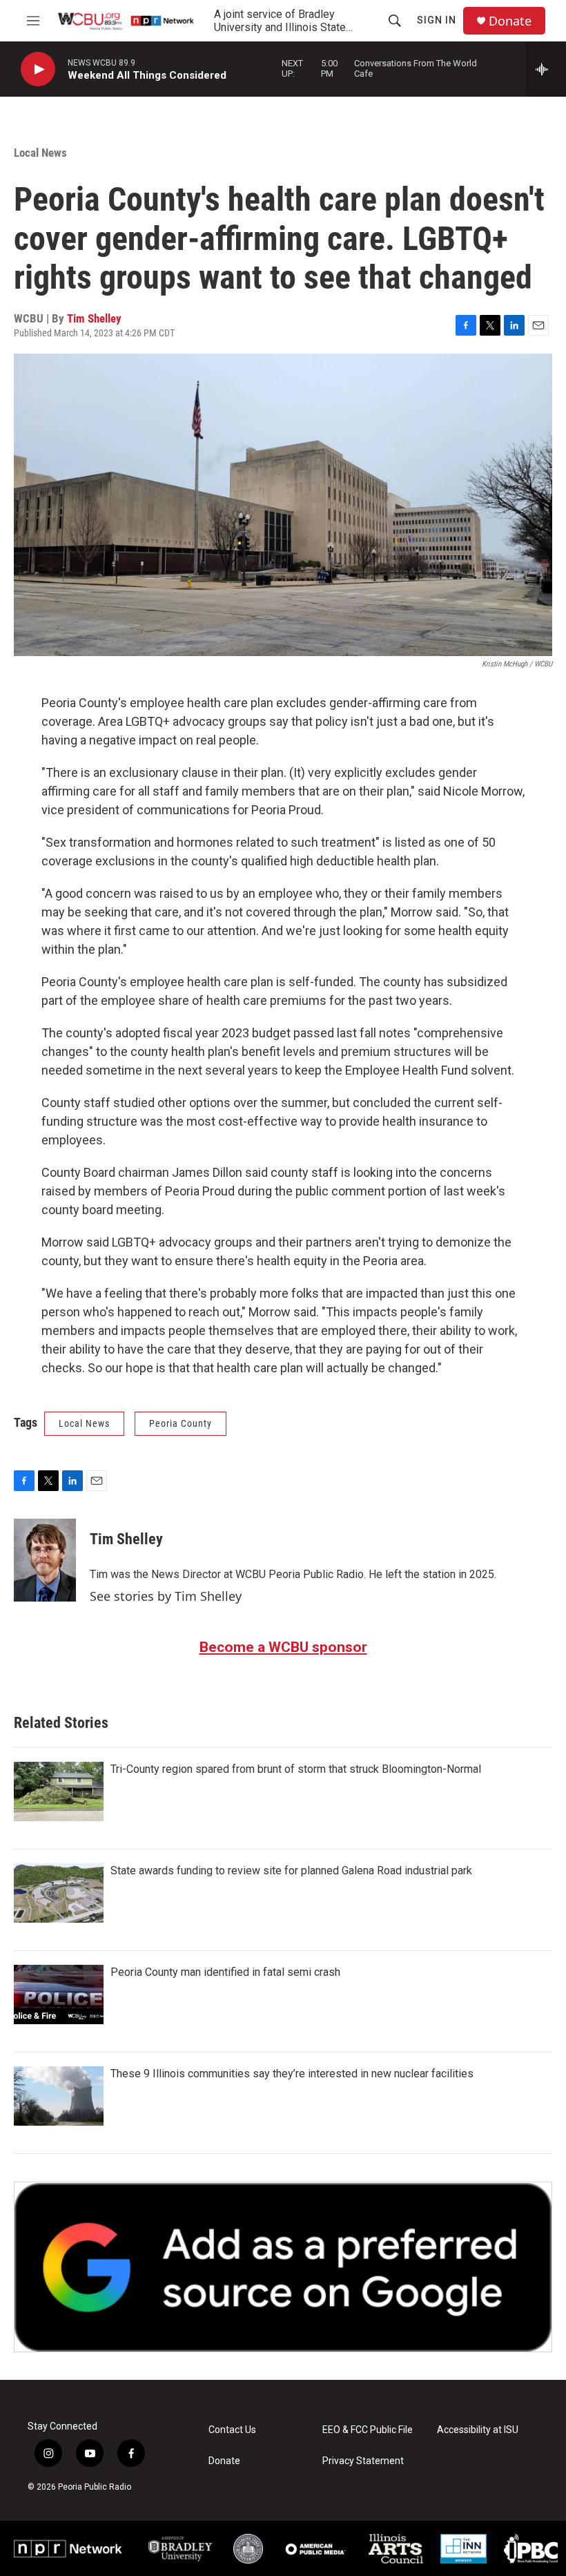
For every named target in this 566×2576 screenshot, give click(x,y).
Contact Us (232, 2430)
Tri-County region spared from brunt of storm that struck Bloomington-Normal (296, 1769)
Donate (510, 21)
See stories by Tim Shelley (166, 1596)
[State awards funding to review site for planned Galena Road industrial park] (59, 1893)
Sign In (437, 20)
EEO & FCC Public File (368, 2430)
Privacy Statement (363, 2461)
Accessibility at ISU (478, 2430)
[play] (38, 69)
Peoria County (180, 1423)
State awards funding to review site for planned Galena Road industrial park (291, 1871)
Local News (40, 153)
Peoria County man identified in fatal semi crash (225, 1972)
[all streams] (546, 69)
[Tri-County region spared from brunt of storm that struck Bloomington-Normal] (59, 1791)
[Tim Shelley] (45, 1560)
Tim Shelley (94, 318)
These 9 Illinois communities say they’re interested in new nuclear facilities (292, 2074)
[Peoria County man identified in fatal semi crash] (59, 1995)
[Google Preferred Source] (283, 2267)
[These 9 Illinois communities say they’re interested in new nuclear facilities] (59, 2096)
